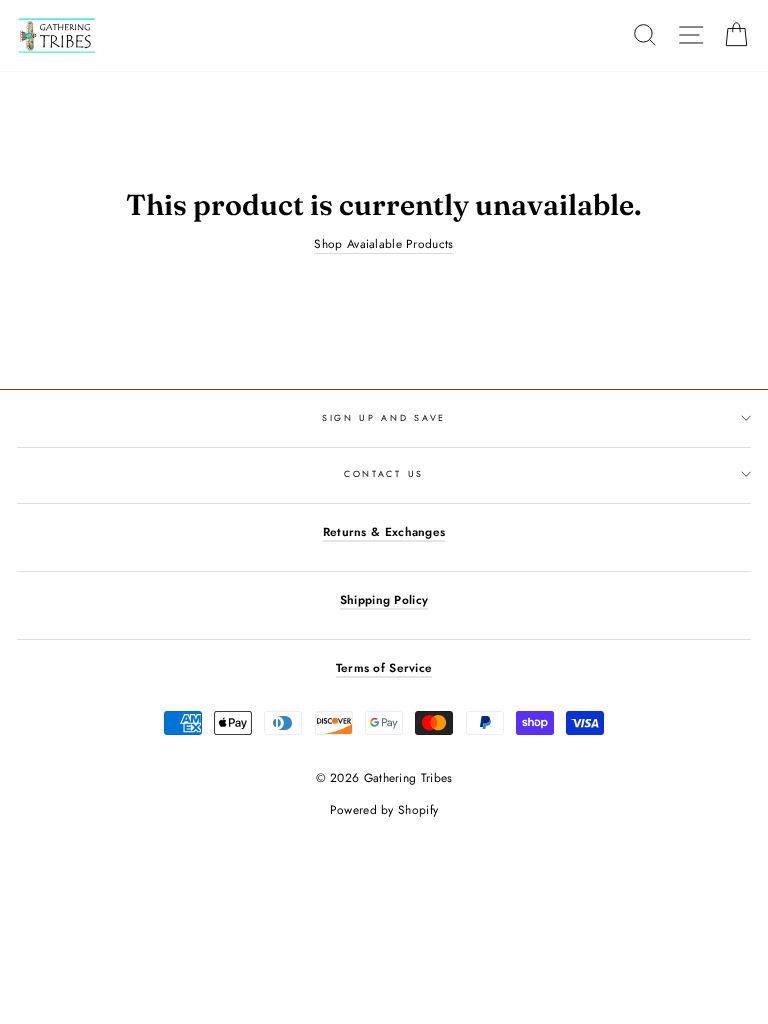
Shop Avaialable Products (383, 244)
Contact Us (384, 473)
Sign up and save (384, 417)
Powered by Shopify (384, 810)
